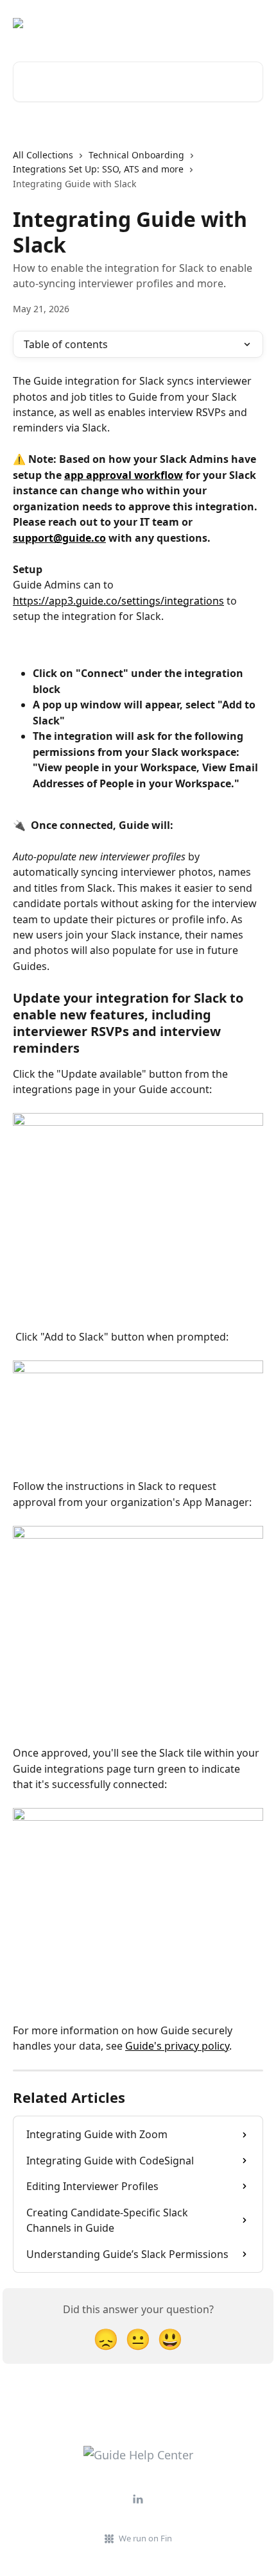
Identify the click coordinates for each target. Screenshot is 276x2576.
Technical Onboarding (136, 155)
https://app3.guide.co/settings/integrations (118, 601)
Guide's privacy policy (177, 2046)
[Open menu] (252, 23)
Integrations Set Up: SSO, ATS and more (98, 169)
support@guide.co (59, 538)
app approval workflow (124, 475)
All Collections (43, 155)
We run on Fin (145, 2538)
